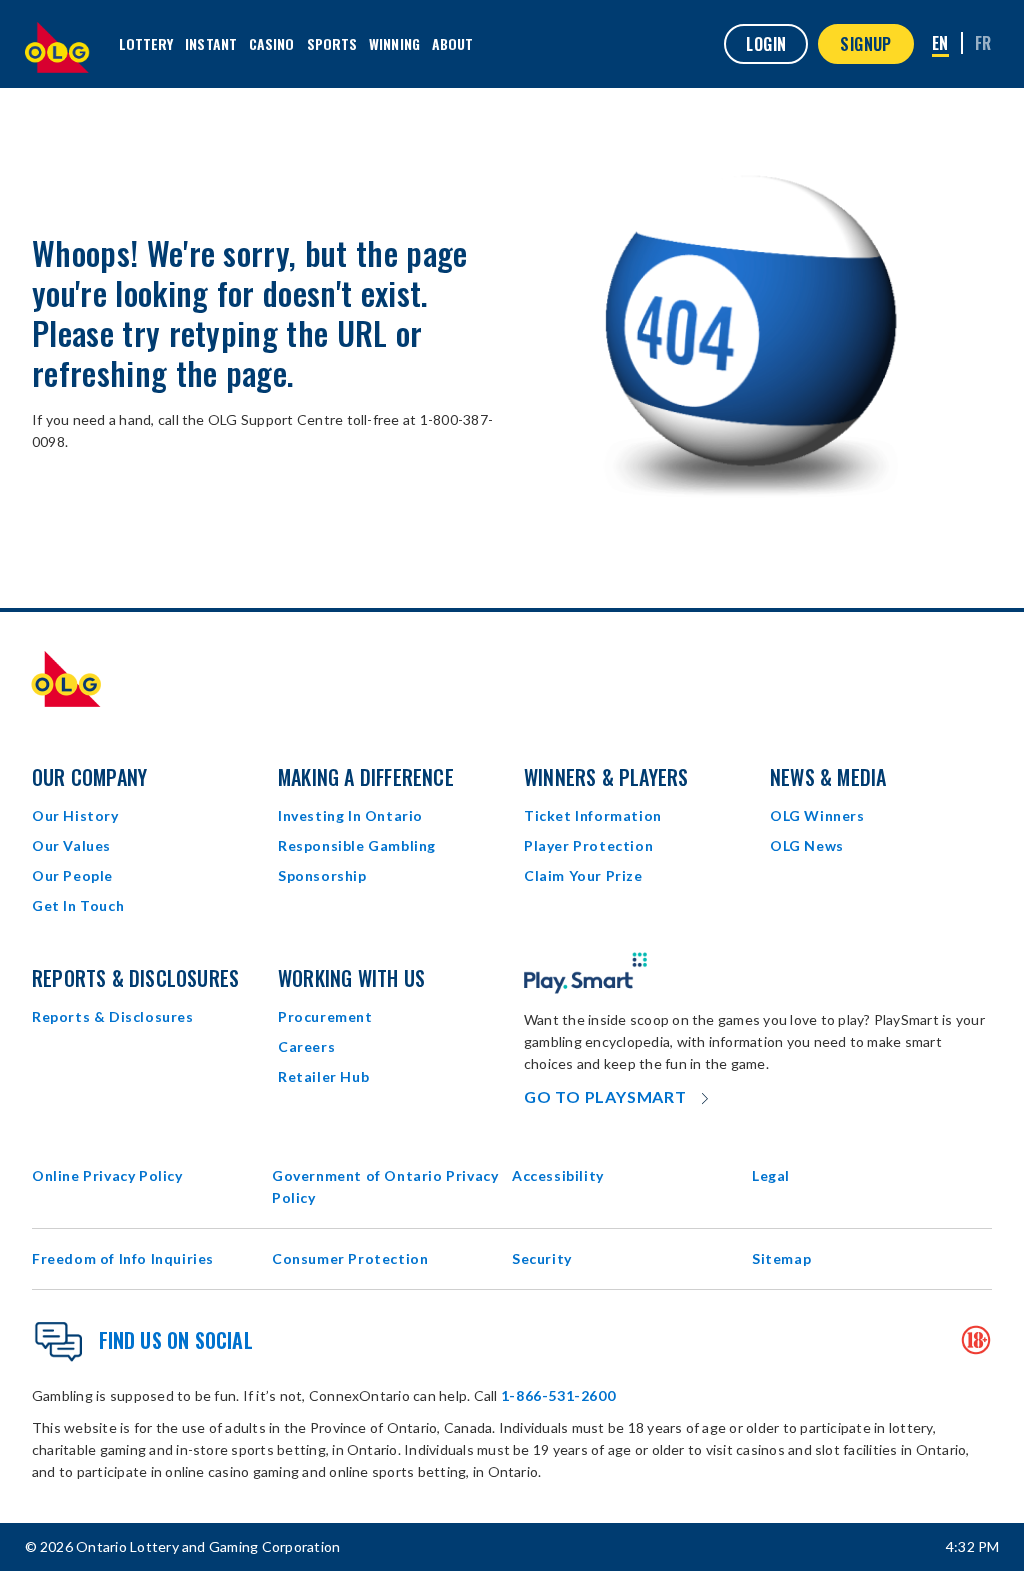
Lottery (146, 43)
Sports (332, 43)
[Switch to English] (940, 44)
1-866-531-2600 (558, 1395)
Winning (394, 43)
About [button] (453, 43)
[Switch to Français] (983, 43)
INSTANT (211, 43)
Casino (272, 43)
